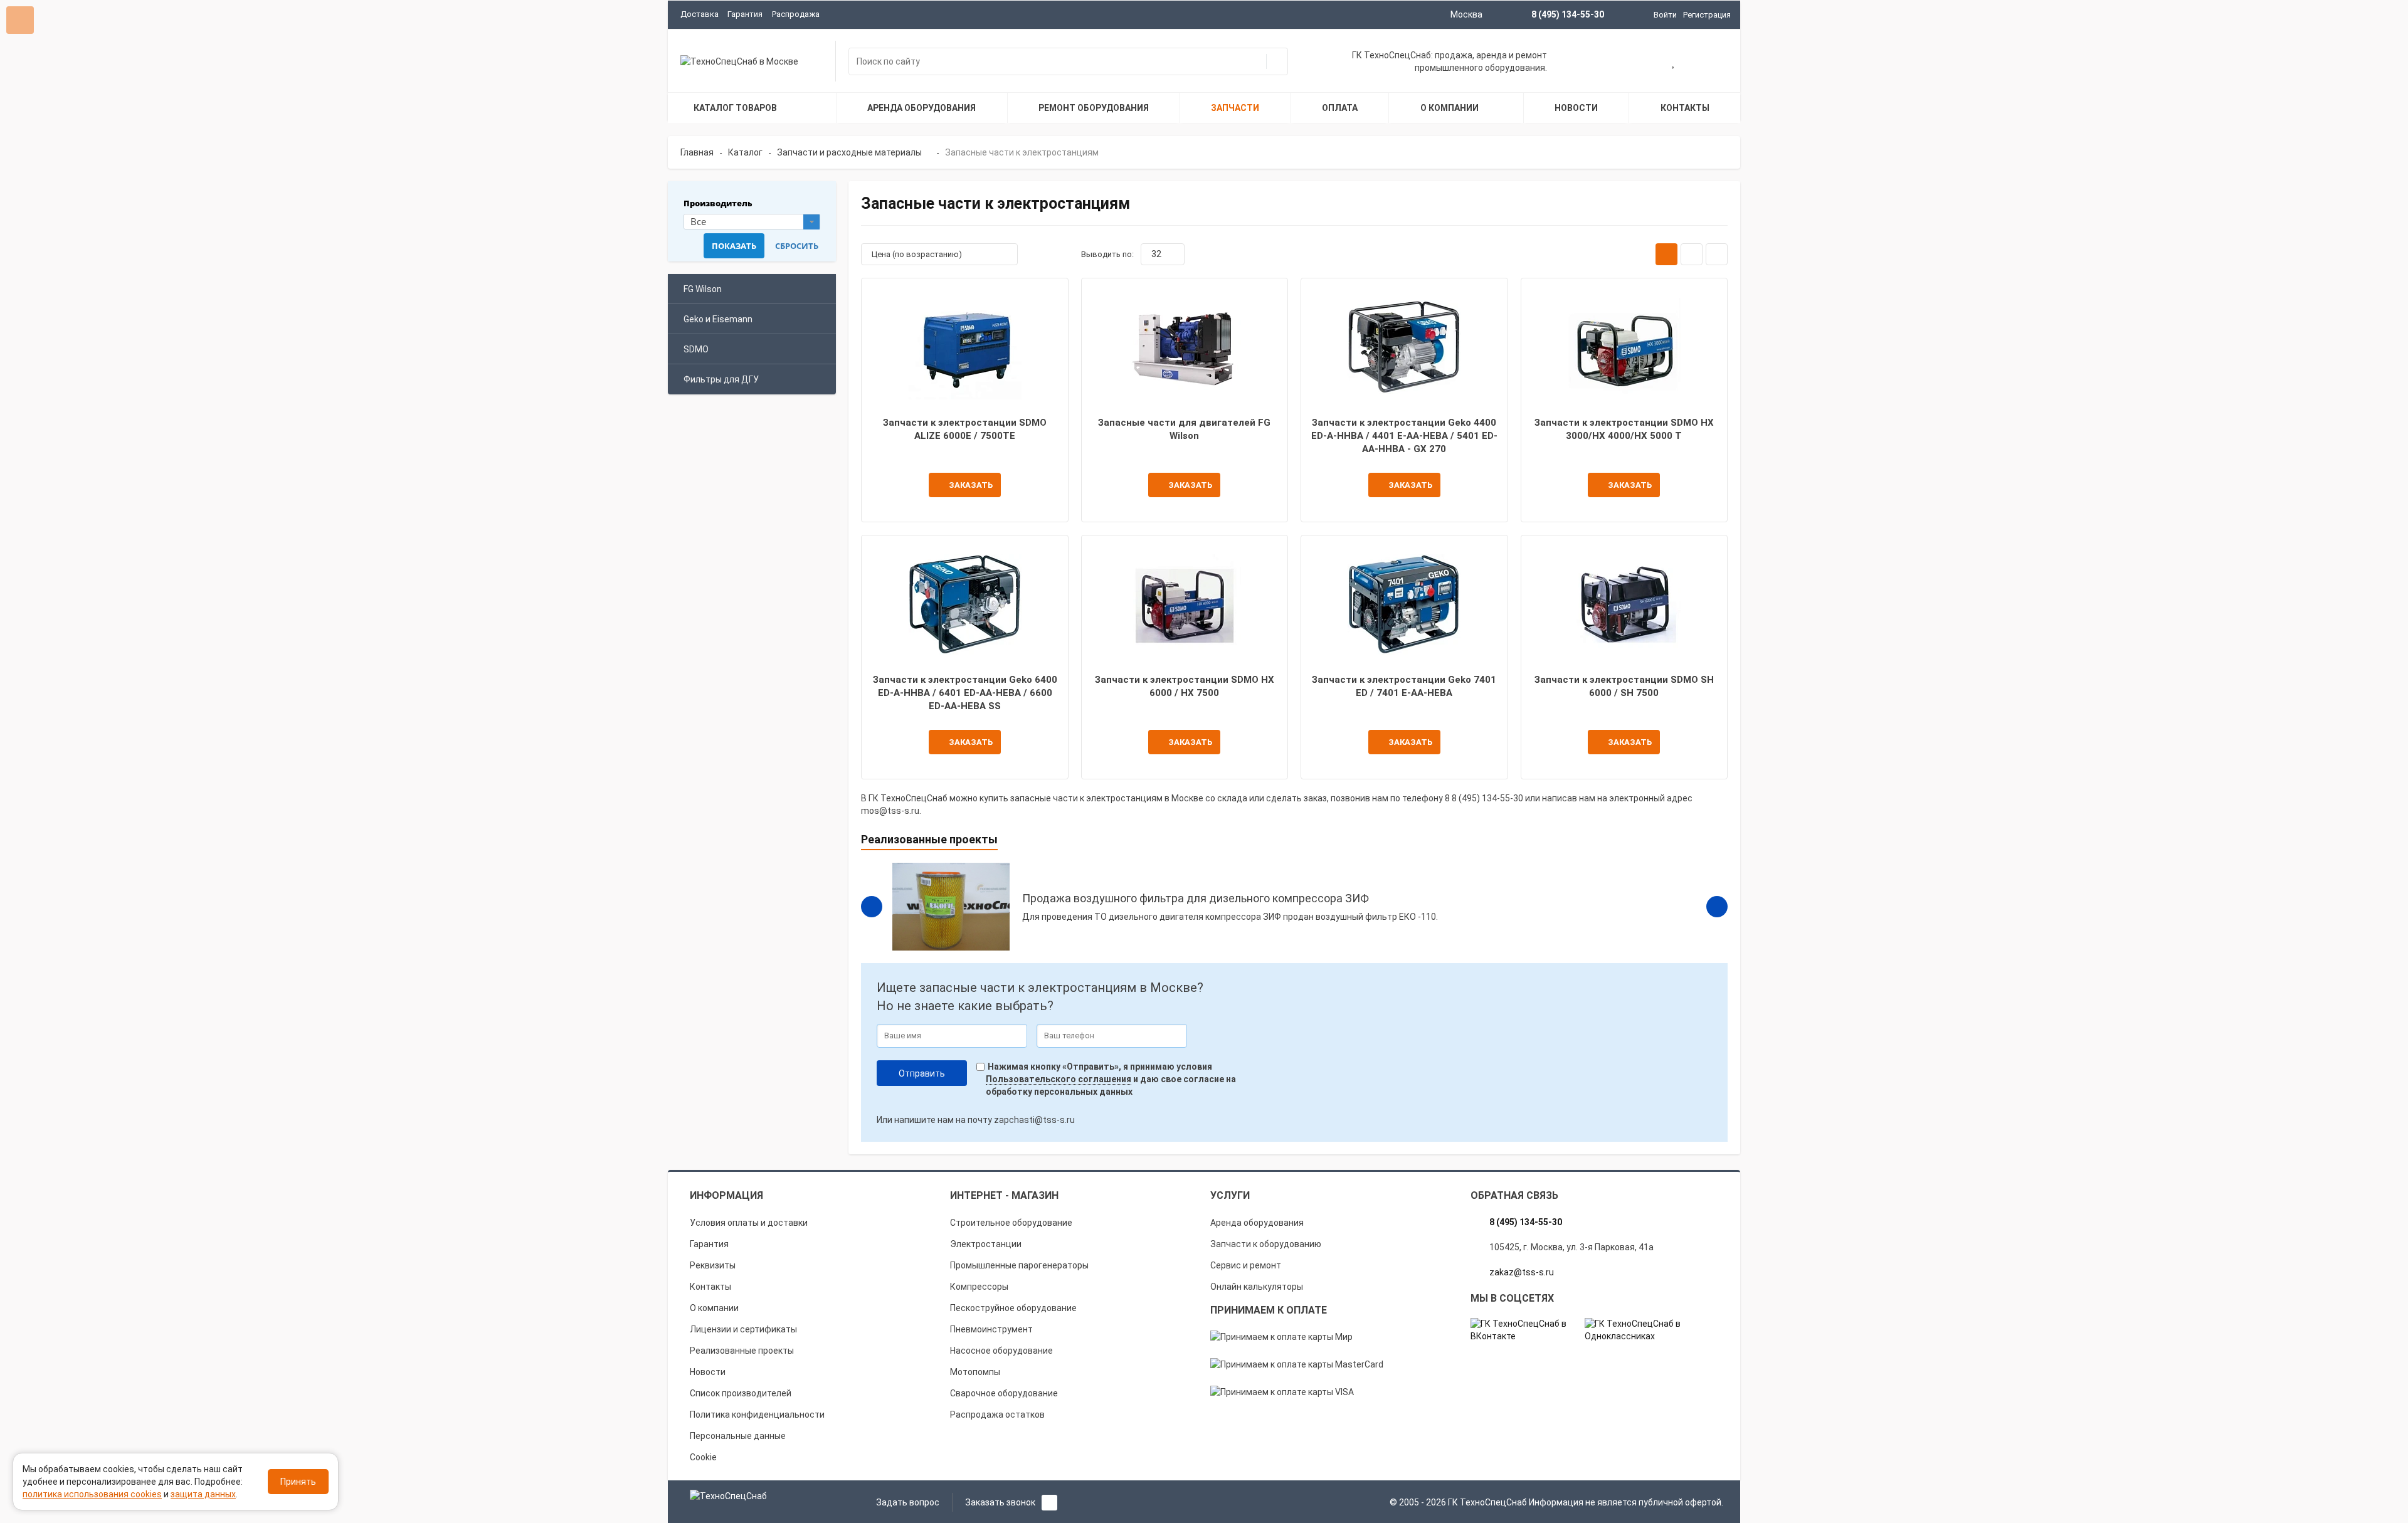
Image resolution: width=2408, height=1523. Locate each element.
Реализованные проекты (742, 1351)
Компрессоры (979, 1287)
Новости (708, 1372)
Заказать (971, 485)
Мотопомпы (975, 1372)
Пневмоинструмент (991, 1329)
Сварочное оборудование (1004, 1393)
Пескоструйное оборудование (1013, 1308)
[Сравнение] (1714, 63)
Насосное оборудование (1001, 1351)
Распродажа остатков (997, 1415)
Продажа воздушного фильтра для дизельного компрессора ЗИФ (1196, 898)
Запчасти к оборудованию (1266, 1244)
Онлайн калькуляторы (1257, 1287)
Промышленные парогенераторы (1019, 1265)
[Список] (1692, 254)
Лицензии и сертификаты (743, 1329)
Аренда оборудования (1257, 1223)
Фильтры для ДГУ (721, 379)
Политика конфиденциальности (757, 1415)
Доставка (700, 14)
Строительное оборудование (1011, 1223)
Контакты (710, 1287)
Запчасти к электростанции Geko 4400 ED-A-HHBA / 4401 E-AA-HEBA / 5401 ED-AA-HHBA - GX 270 (1404, 436)
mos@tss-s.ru (890, 811)
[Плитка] (1666, 254)
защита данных (203, 1494)
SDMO (696, 349)
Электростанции (986, 1244)
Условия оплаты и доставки (749, 1223)
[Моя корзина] (1634, 63)
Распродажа (796, 14)
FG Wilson (703, 289)
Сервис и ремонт (1246, 1265)
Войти (1665, 15)
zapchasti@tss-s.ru (1034, 1120)
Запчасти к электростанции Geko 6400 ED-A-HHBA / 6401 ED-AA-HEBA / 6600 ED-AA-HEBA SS (965, 693)
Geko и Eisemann (718, 319)
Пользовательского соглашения (1059, 1079)
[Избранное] (1674, 63)
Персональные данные (738, 1436)
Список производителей (741, 1393)
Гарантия (745, 14)
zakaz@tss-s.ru (1522, 1272)
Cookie (703, 1457)
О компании (714, 1308)
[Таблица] (1717, 254)
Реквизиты (713, 1265)
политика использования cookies (92, 1494)
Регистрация (1707, 15)
